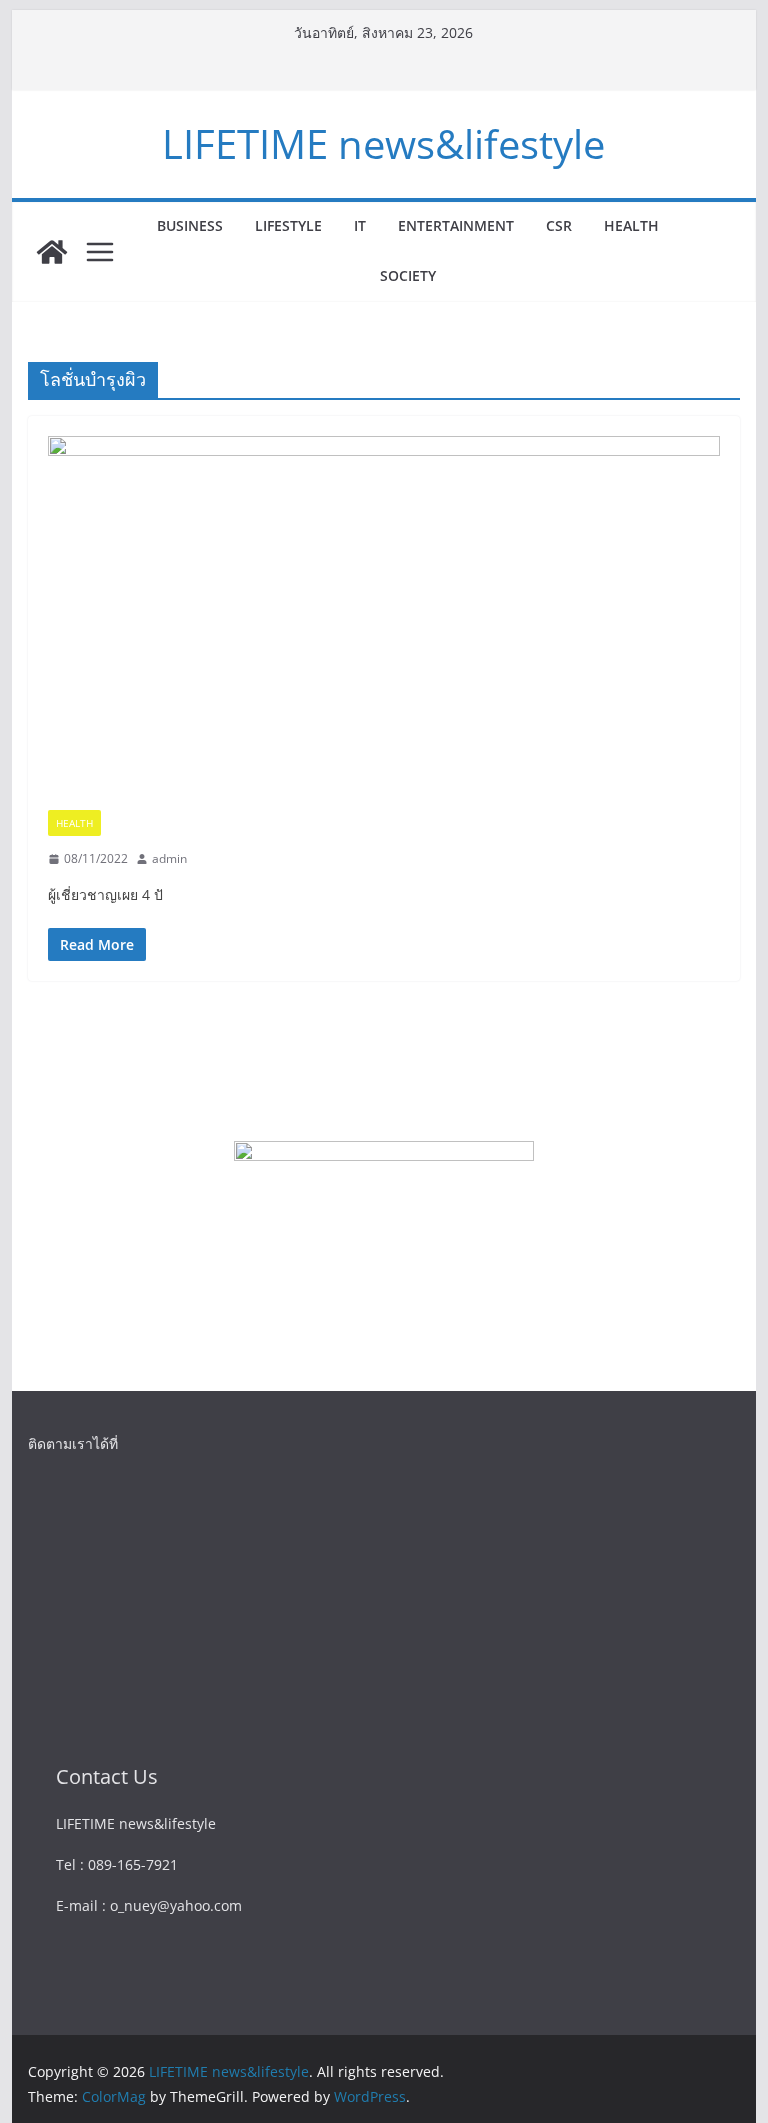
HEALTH (631, 225)
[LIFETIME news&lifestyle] (52, 252)
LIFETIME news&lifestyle (383, 143)
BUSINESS (190, 225)
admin (169, 858)
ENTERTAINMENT (456, 225)
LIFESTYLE (288, 225)
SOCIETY (408, 275)
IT (360, 225)
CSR (559, 225)
